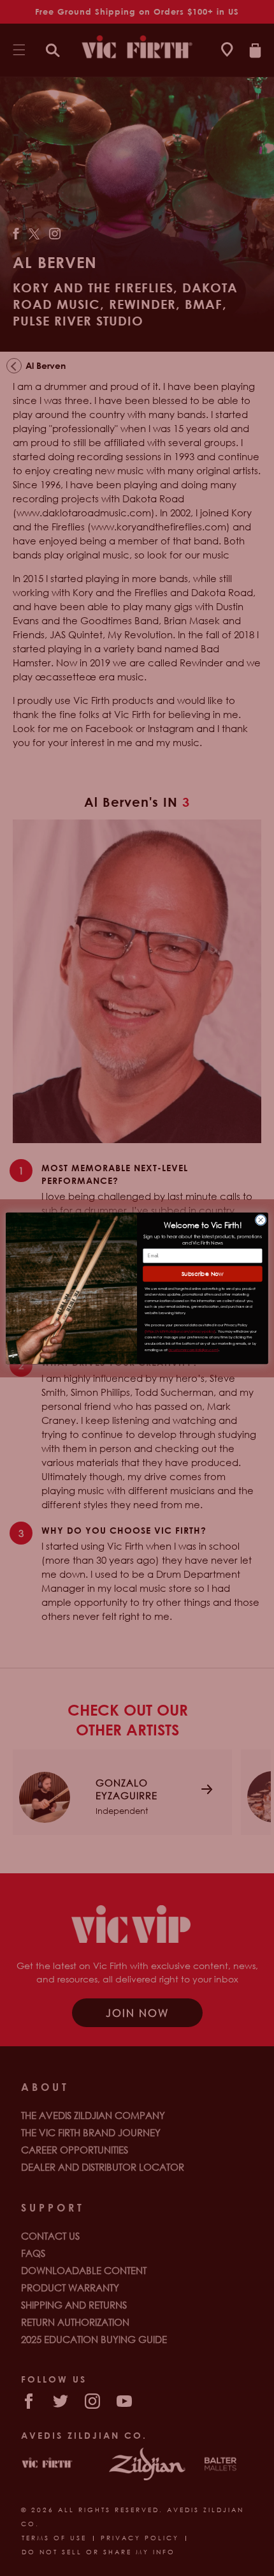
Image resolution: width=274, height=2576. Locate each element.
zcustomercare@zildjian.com (193, 1349)
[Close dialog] (261, 1220)
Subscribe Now (203, 1274)
